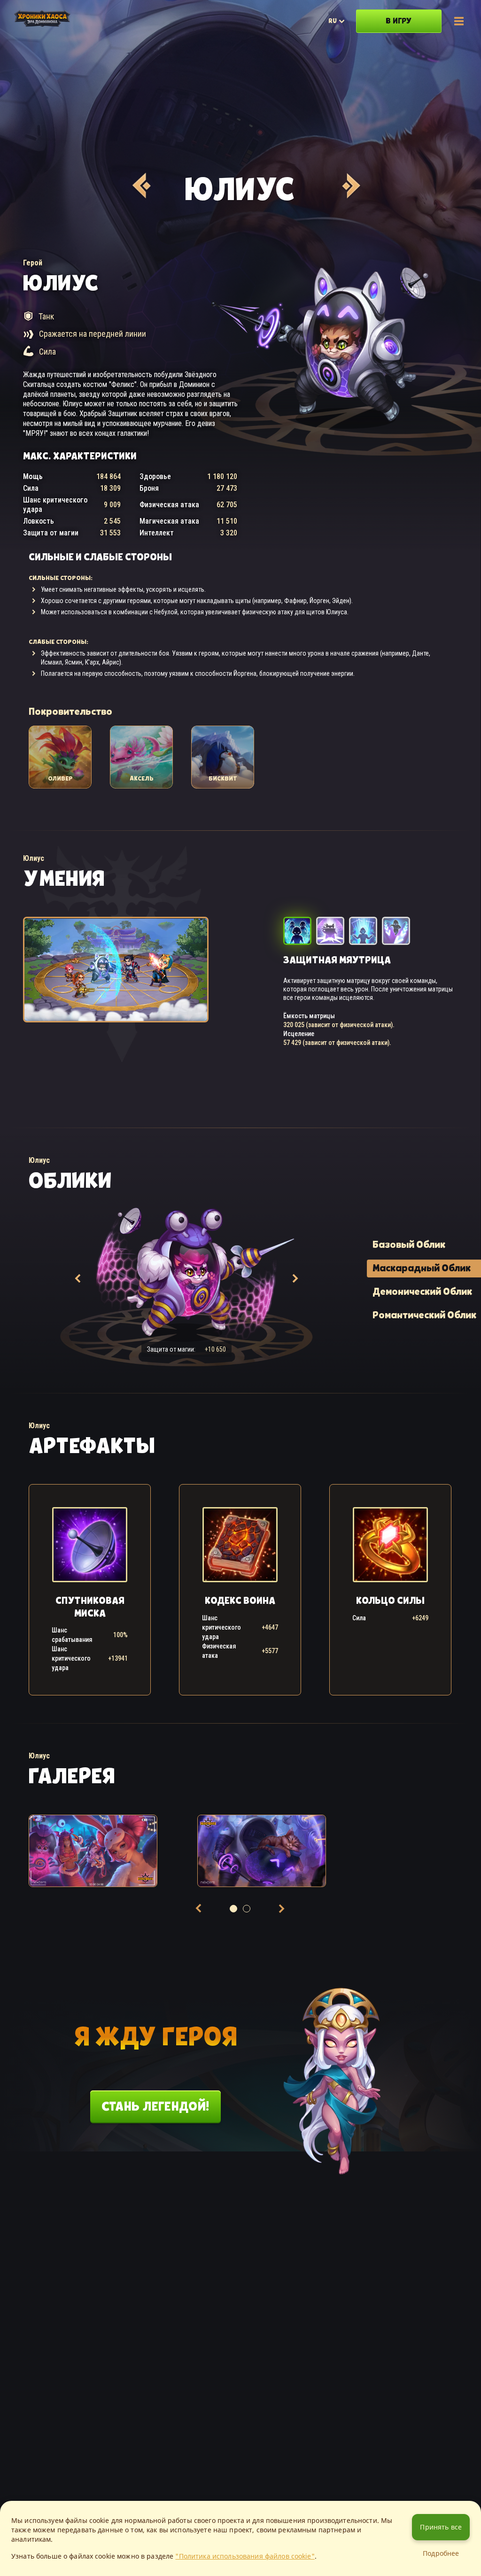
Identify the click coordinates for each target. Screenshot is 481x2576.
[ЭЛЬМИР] (140, 186)
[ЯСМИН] (350, 186)
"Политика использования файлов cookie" (245, 2556)
